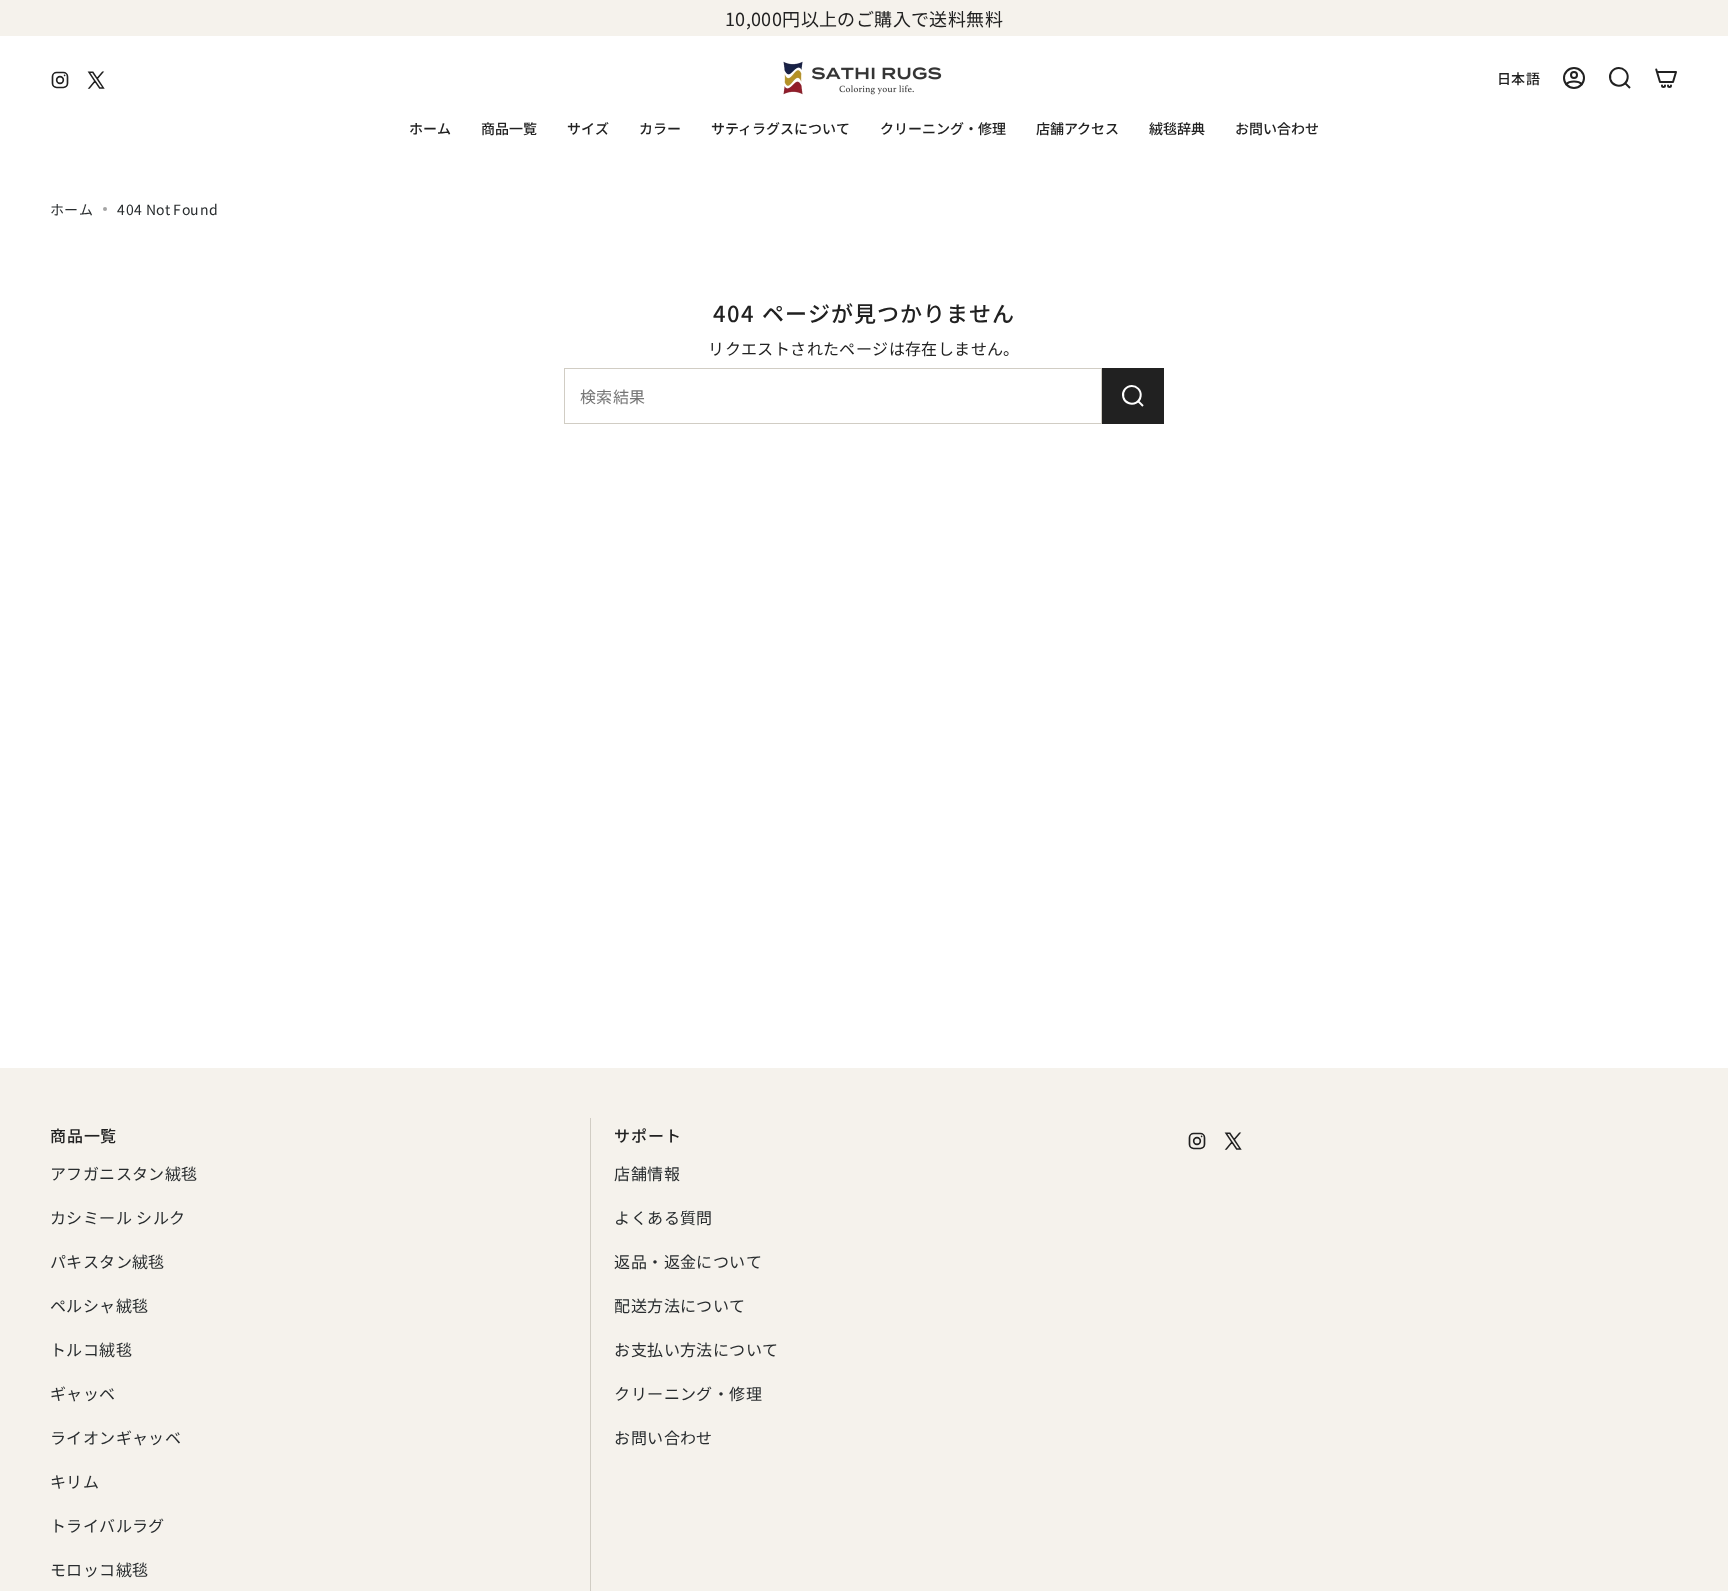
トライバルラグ (107, 1525)
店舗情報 (647, 1173)
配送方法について (679, 1305)
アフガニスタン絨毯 (124, 1173)
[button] (509, 129)
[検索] (1133, 396)
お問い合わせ (663, 1437)
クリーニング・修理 (688, 1393)
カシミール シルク (118, 1217)
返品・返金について (688, 1261)
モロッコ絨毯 (99, 1569)
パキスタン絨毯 (107, 1261)
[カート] (1666, 78)
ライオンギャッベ (115, 1437)
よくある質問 (663, 1217)
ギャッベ (83, 1393)
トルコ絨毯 (91, 1349)
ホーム (71, 209)
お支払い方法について (696, 1349)
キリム (74, 1481)
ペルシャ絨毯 (99, 1305)
